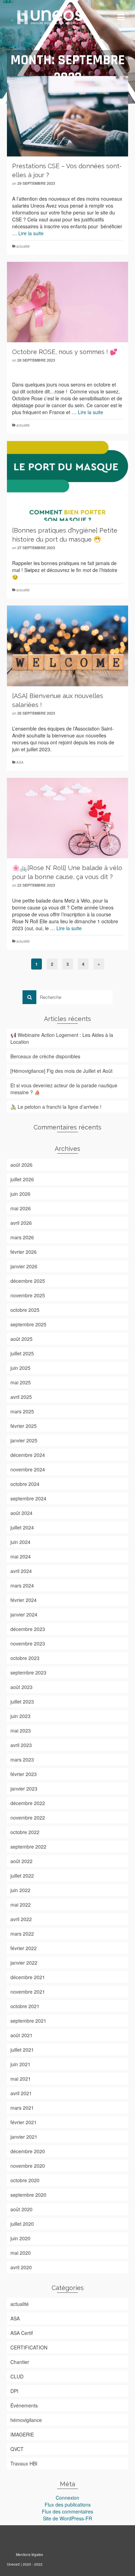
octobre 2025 (25, 1310)
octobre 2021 (25, 2006)
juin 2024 (20, 1542)
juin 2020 (20, 2238)
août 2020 (21, 2209)
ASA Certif (22, 2333)
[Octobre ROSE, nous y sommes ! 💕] (67, 302)
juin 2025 (20, 1368)
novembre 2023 (28, 1643)
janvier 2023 (24, 1788)
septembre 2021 (28, 2021)
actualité (23, 246)
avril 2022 (21, 1919)
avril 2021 (21, 2093)
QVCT (17, 2449)
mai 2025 (21, 1382)
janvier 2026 (24, 1266)
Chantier (20, 2362)
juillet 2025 (22, 1353)
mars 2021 (22, 2108)
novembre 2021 (28, 1992)
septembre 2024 (28, 1498)
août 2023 (21, 1687)
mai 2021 (21, 2079)
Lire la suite (31, 233)
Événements (24, 2405)
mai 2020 (21, 2253)
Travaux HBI (24, 2463)
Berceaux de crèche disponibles (45, 1056)
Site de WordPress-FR (67, 2518)
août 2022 (21, 1861)
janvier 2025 (24, 1440)
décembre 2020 (28, 2151)
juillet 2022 (22, 1876)
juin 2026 (20, 1194)
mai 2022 (21, 1905)
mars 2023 (22, 1759)
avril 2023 (21, 1745)
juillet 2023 (22, 1701)
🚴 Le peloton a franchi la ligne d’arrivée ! (56, 1107)
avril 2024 (21, 1571)
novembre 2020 (28, 2166)
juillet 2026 (22, 1179)
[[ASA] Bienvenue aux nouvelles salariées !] (67, 646)
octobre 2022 (25, 1832)
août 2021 (21, 2035)
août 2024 (21, 1513)
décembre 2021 (28, 1977)
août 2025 (21, 1339)
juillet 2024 (22, 1527)
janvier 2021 (24, 2137)
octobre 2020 (25, 2180)
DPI (14, 2391)
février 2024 (24, 1600)
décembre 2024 (28, 1455)
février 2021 (24, 2122)
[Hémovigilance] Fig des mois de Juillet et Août (61, 1071)
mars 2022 (22, 1934)
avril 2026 (21, 1223)
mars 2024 (22, 1585)
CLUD (17, 2376)
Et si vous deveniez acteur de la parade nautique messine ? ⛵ (64, 1089)
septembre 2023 (28, 1672)
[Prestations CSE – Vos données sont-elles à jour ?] (67, 116)
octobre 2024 (25, 1484)
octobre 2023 (25, 1658)
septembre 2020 (28, 2195)
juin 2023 (20, 1716)
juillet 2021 (22, 2050)
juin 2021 (20, 2064)
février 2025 (24, 1426)
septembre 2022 (28, 1847)
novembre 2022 (28, 1817)
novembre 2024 (28, 1469)
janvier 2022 (24, 1963)
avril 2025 (21, 1397)
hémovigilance (26, 2420)
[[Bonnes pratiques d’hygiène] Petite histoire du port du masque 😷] (67, 481)
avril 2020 (21, 2267)
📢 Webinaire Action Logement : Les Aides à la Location (62, 1038)
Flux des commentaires (67, 2511)
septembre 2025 (28, 1324)
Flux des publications (68, 2505)
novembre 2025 (28, 1295)
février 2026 (24, 1252)
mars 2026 (22, 1237)
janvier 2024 (24, 1614)
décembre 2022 (28, 1803)
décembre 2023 (28, 1629)
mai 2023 (21, 1730)
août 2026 (21, 1165)
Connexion (67, 2498)
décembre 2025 (28, 1281)
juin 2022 (20, 1890)
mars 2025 (22, 1411)
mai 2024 (21, 1556)
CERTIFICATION (29, 2347)
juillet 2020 (22, 2224)
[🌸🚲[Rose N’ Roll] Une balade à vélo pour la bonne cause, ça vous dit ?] (67, 818)
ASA (20, 762)
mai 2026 (21, 1208)
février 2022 (24, 1948)
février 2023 (24, 1774)
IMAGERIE (22, 2434)
